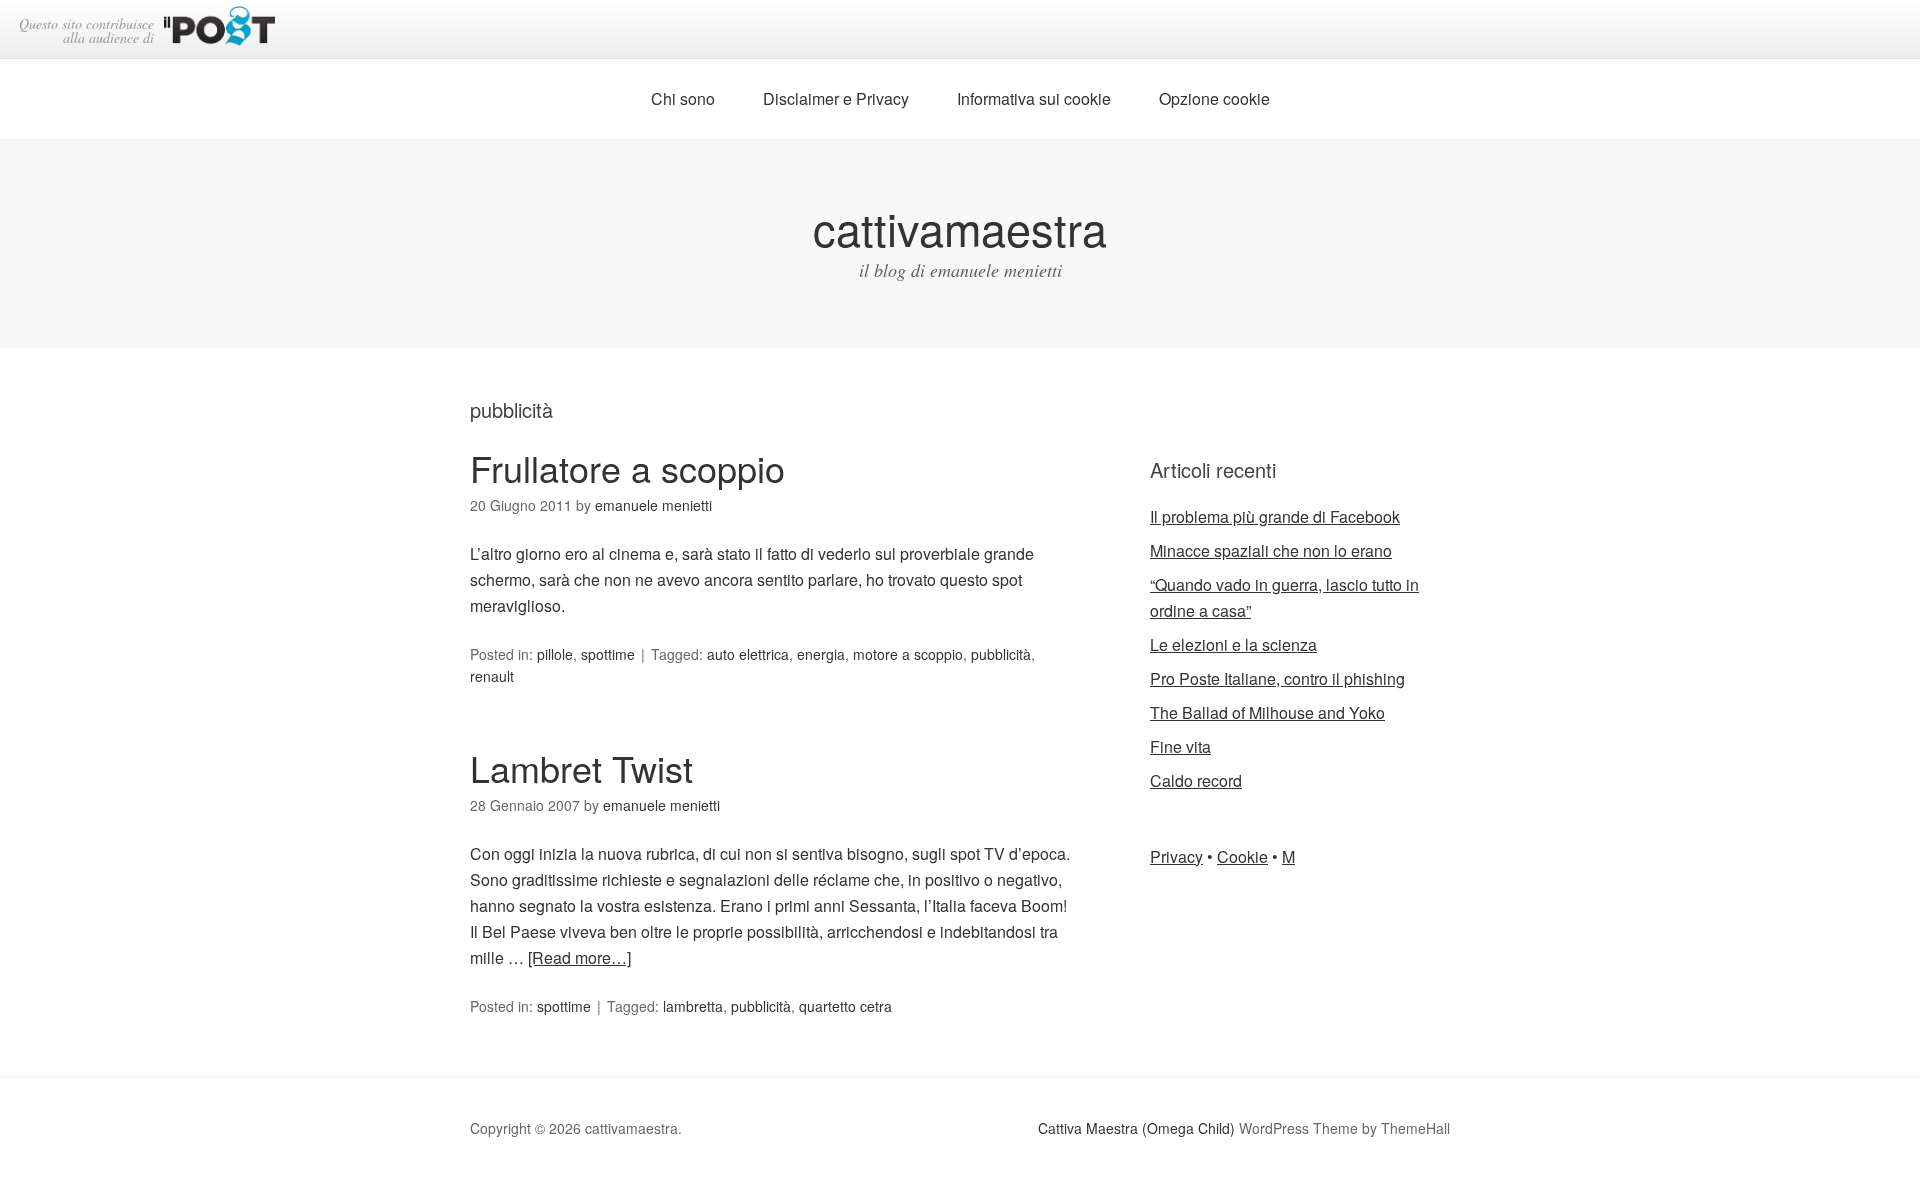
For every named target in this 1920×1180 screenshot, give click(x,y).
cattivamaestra (960, 227)
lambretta (693, 1006)
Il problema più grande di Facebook (1275, 516)
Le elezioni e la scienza (1233, 644)
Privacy (1176, 856)
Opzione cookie (1214, 98)
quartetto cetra (845, 1006)
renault (492, 676)
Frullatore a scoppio (627, 467)
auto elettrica (748, 654)
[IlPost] (219, 29)
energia (821, 654)
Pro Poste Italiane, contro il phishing (1277, 678)
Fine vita (1180, 746)
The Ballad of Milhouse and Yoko (1267, 712)
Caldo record (1196, 780)
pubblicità (1001, 654)
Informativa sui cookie (1034, 98)
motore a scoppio (908, 654)
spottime (608, 654)
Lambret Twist (581, 767)
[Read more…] (579, 957)
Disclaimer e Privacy (836, 98)
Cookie (1242, 856)
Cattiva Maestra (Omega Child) (1136, 1128)
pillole (555, 654)
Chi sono (683, 98)
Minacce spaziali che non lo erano (1271, 550)
